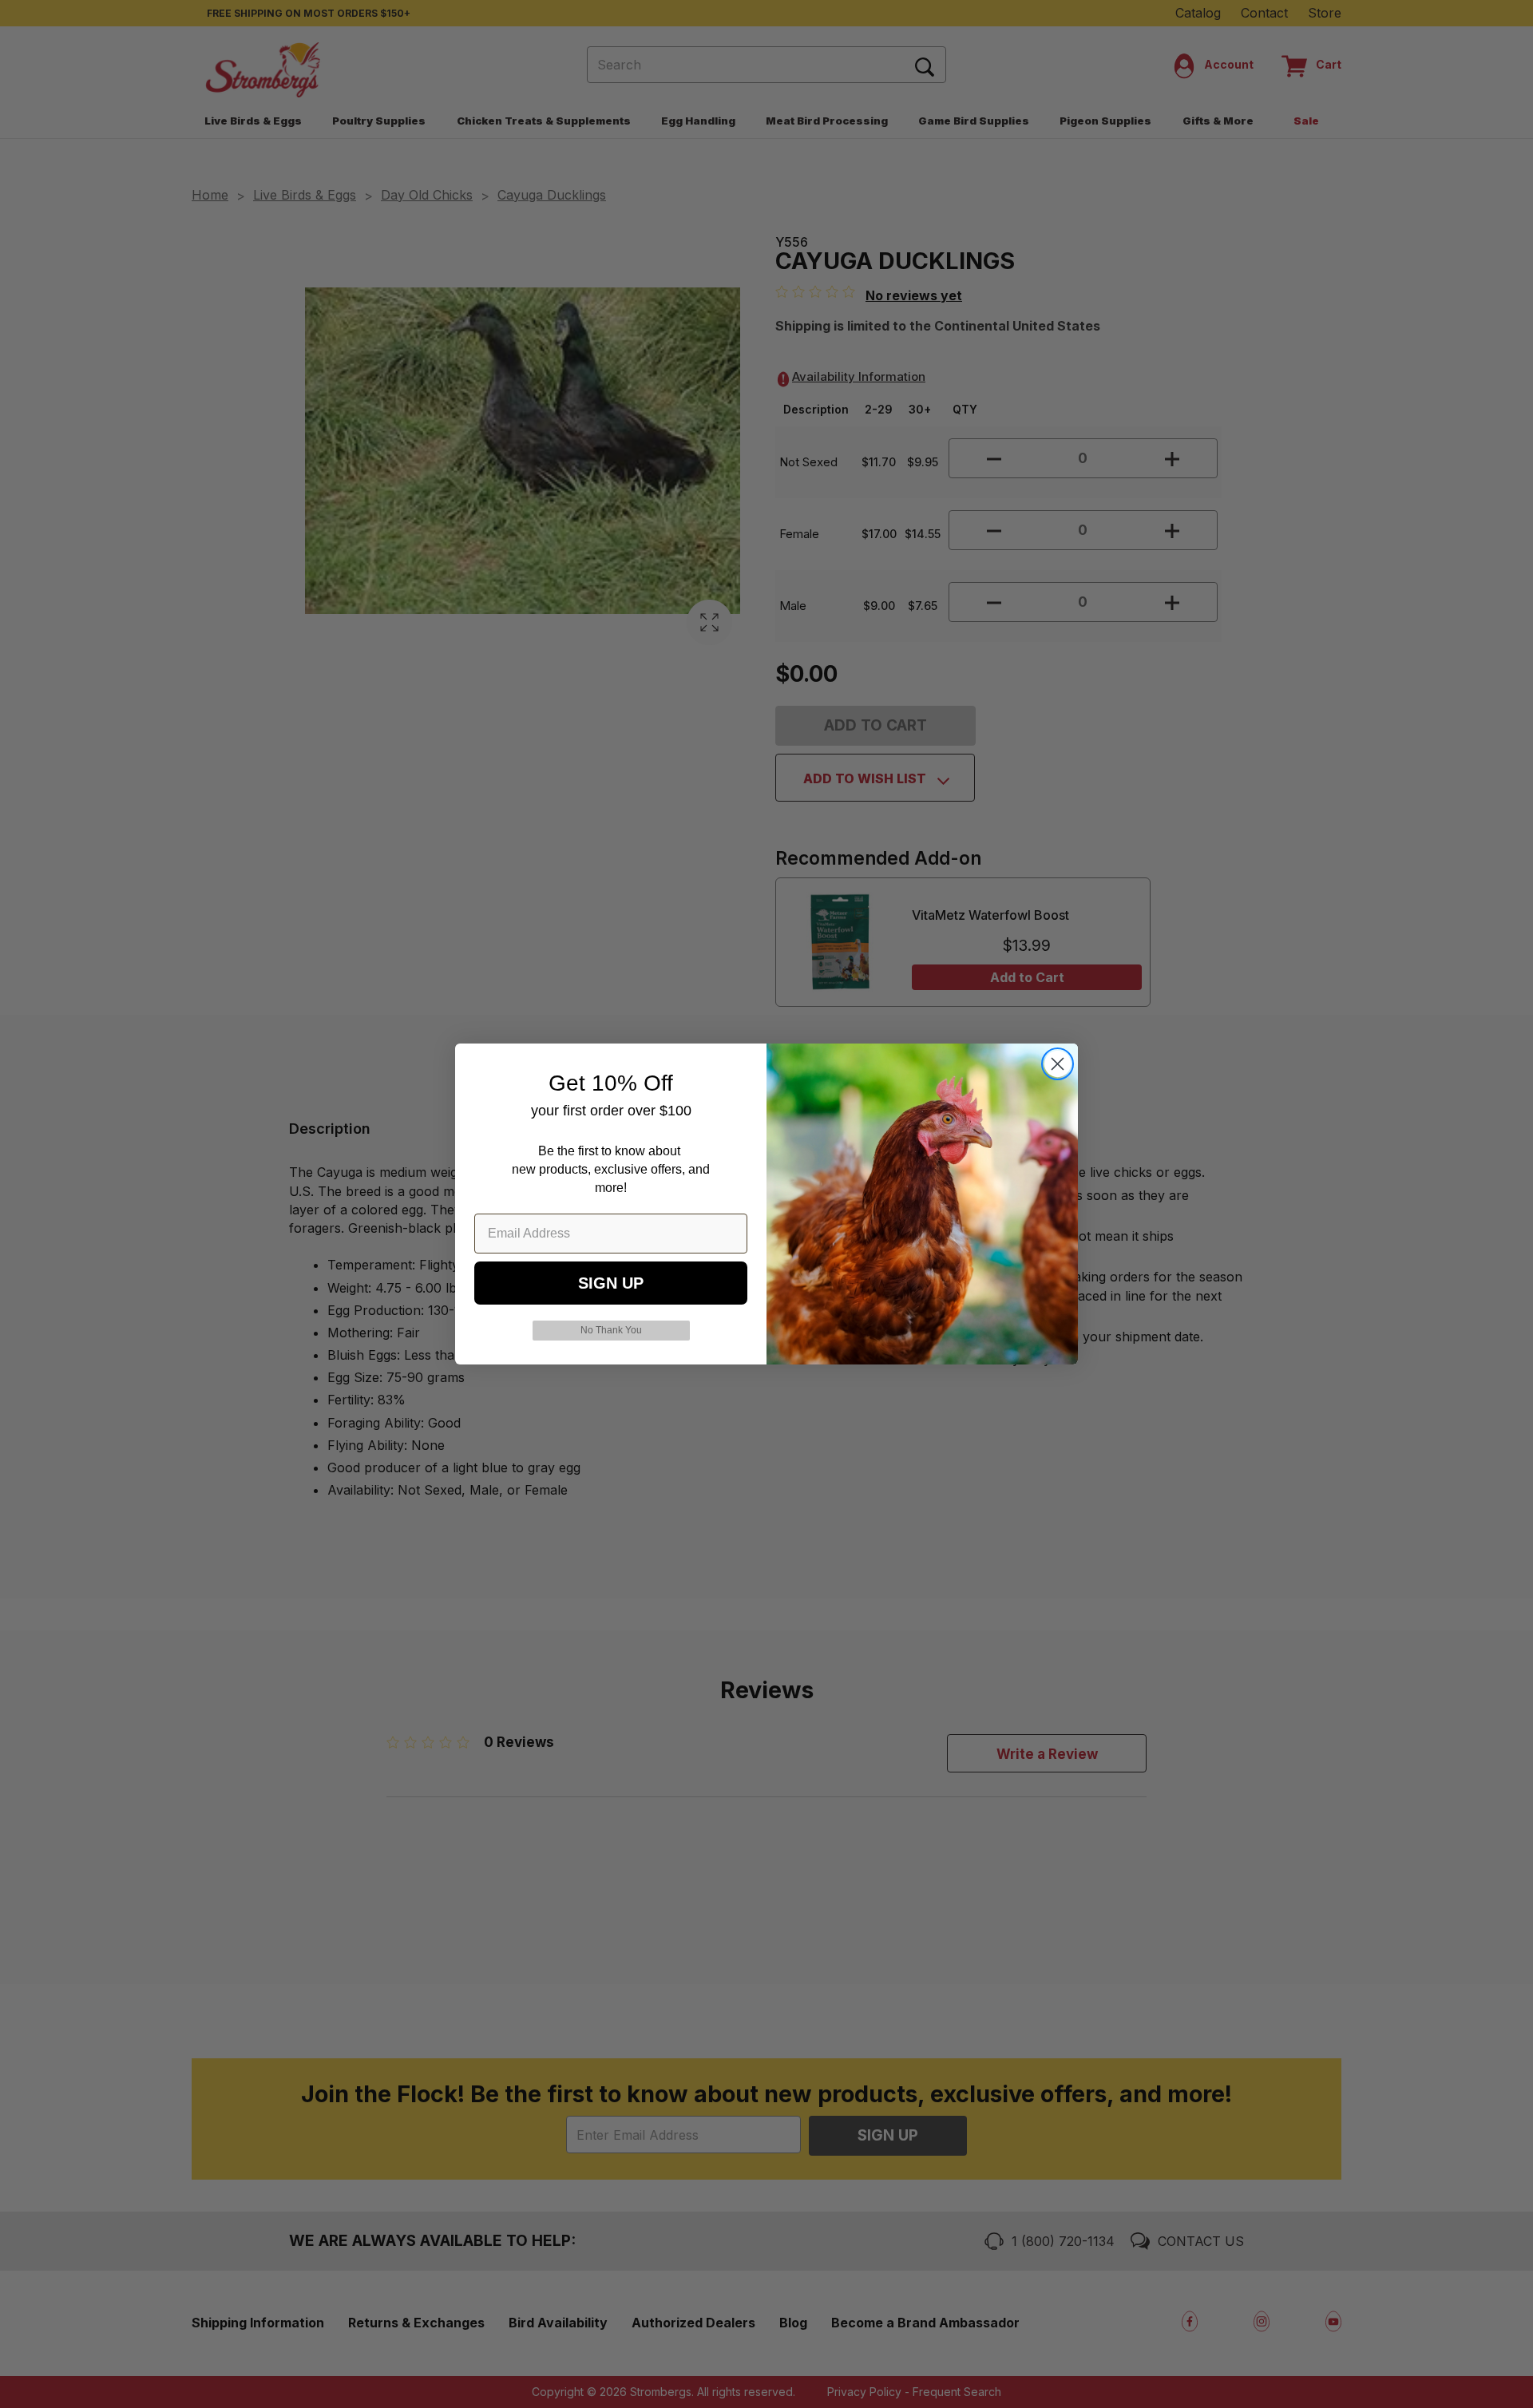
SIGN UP (611, 1283)
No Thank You (611, 1330)
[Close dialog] (1058, 1064)
